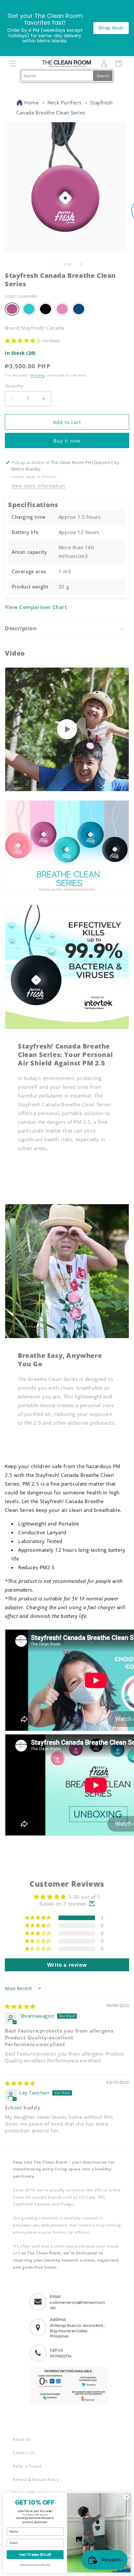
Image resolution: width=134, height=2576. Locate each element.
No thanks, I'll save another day (35, 2565)
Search (103, 76)
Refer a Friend (27, 2466)
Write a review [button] (67, 1965)
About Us (22, 2439)
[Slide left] (53, 264)
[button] (13, 64)
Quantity (14, 386)
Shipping (37, 375)
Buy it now (67, 441)
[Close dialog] (127, 2497)
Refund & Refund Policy (36, 2480)
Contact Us (24, 2453)
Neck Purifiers (64, 102)
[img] (20, 2006)
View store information (38, 486)
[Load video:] (67, 729)
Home (31, 102)
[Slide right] (81, 264)
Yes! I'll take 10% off (35, 2555)
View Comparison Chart (36, 607)
